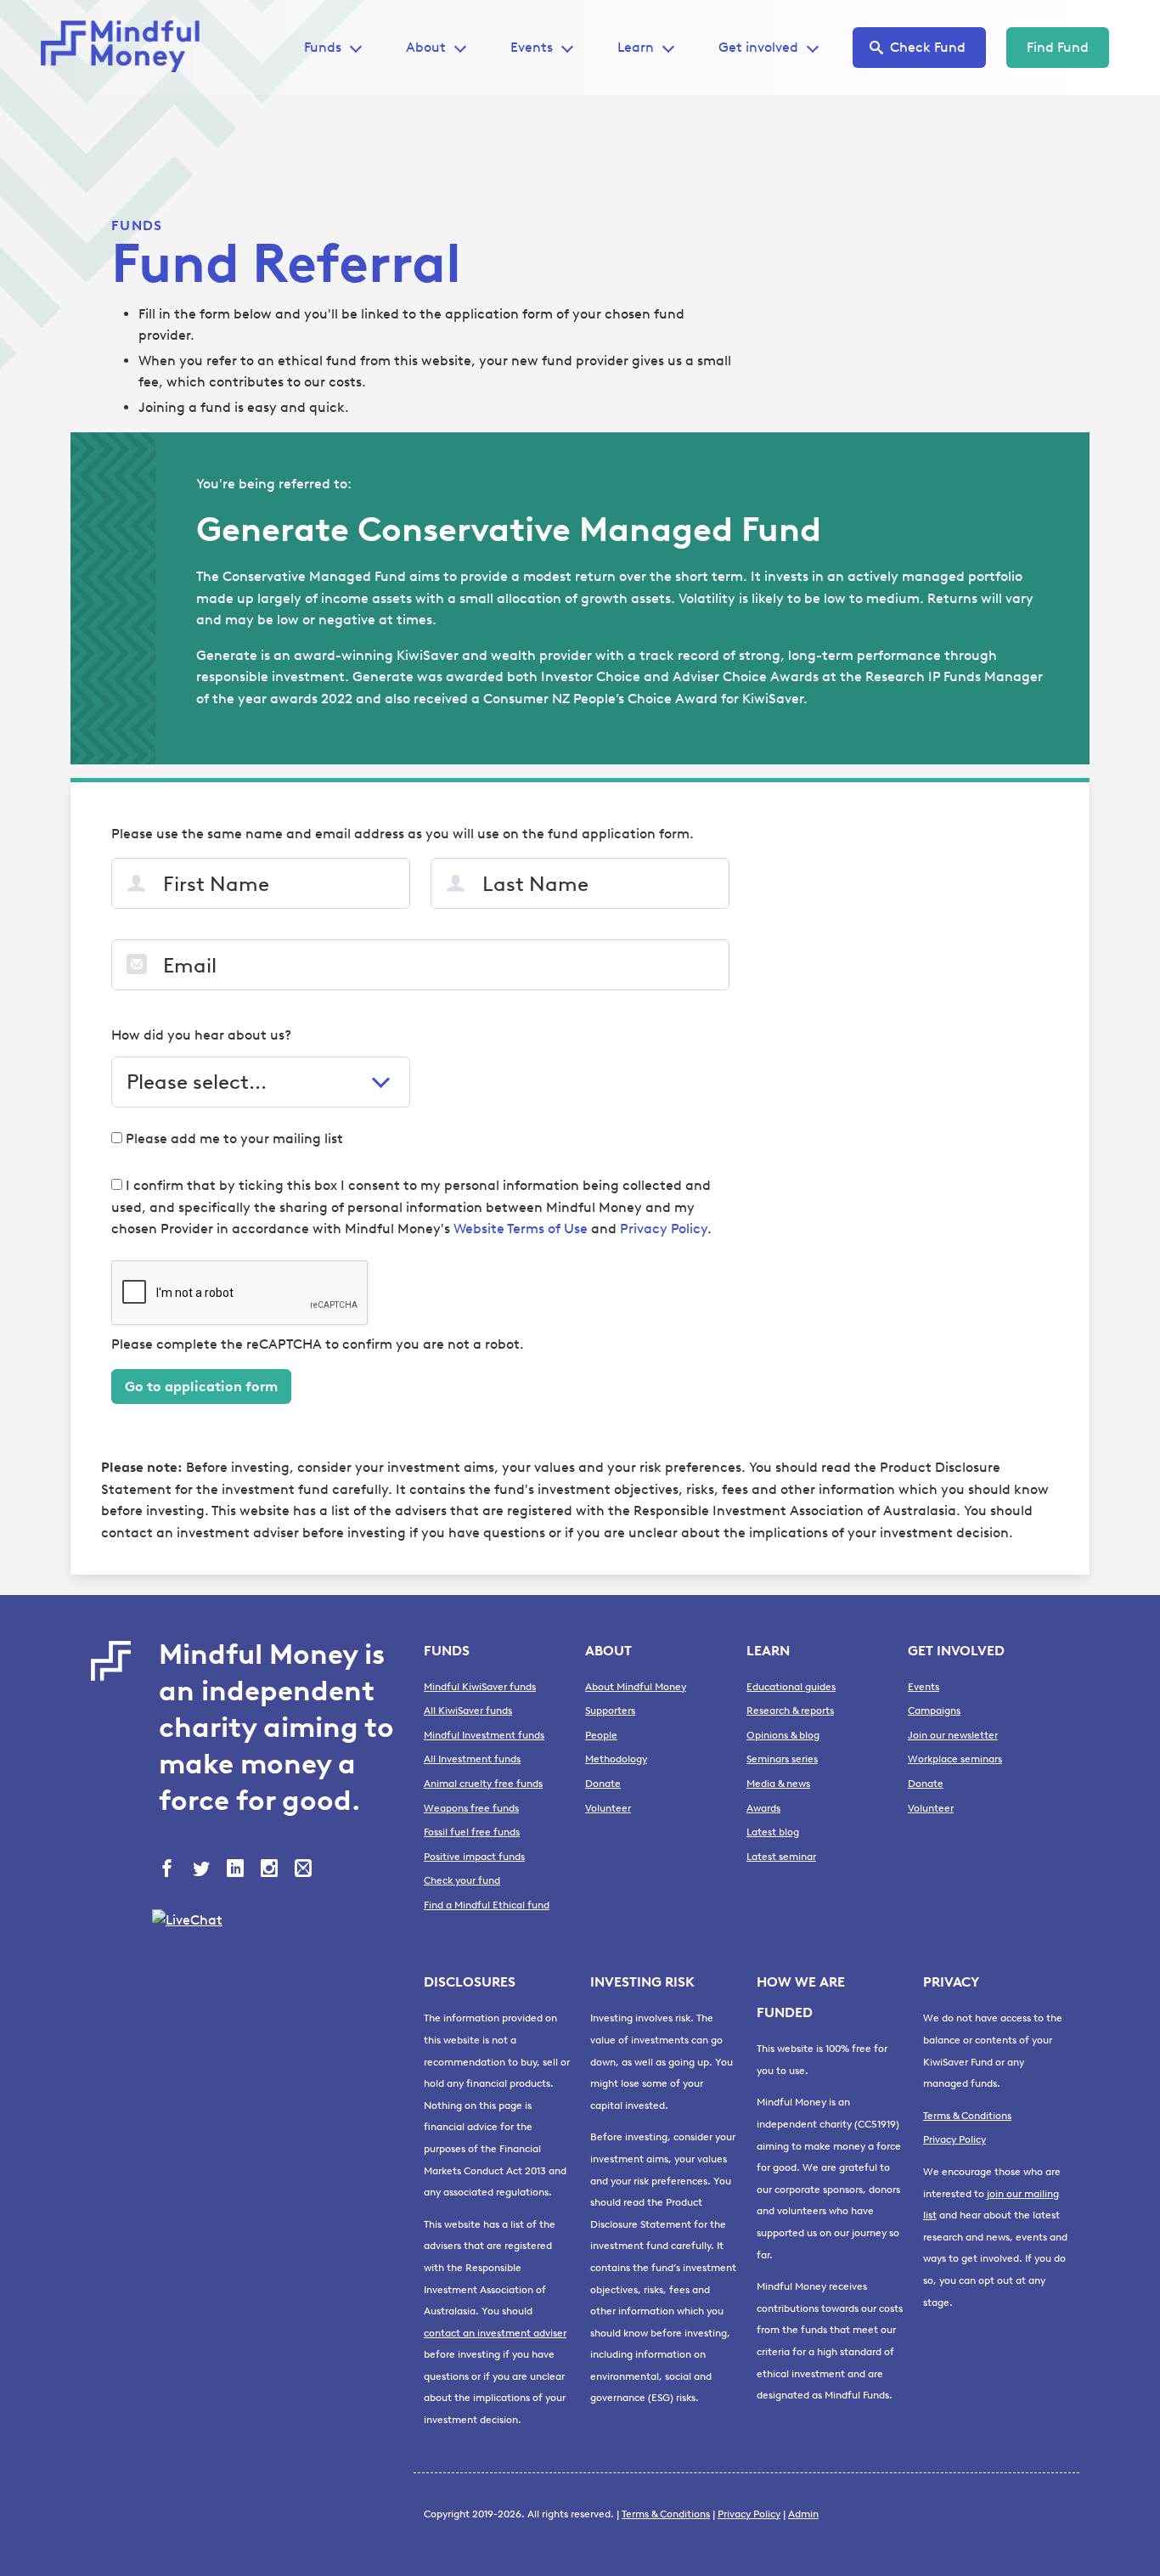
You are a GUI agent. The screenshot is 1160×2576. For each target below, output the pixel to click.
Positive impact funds (474, 1857)
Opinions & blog (783, 1735)
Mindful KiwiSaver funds (480, 1687)
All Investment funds (472, 1759)
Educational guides (791, 1687)
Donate (603, 1784)
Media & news (778, 1784)
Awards (763, 1808)
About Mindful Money (636, 1687)
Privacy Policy (664, 1229)
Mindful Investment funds (484, 1735)
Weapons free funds (471, 1808)
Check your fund (462, 1880)
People (601, 1735)
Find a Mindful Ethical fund (487, 1905)
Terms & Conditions (967, 2116)
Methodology (616, 1759)
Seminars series (782, 1759)
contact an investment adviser (495, 2333)
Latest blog (773, 1832)
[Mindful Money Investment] (126, 48)
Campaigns (934, 1711)
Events (532, 47)
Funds (137, 225)
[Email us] (305, 1870)
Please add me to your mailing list (233, 1139)
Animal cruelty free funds (483, 1784)
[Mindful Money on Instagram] (271, 1870)
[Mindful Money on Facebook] (169, 1870)
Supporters (610, 1711)
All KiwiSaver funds (468, 1711)
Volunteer (608, 1808)
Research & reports (790, 1711)
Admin (803, 2514)
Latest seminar (781, 1857)
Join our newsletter (953, 1735)
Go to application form (201, 1387)
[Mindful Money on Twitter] (203, 1870)
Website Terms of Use (521, 1229)
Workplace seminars (955, 1759)
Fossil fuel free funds (472, 1832)
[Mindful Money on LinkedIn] (237, 1870)
